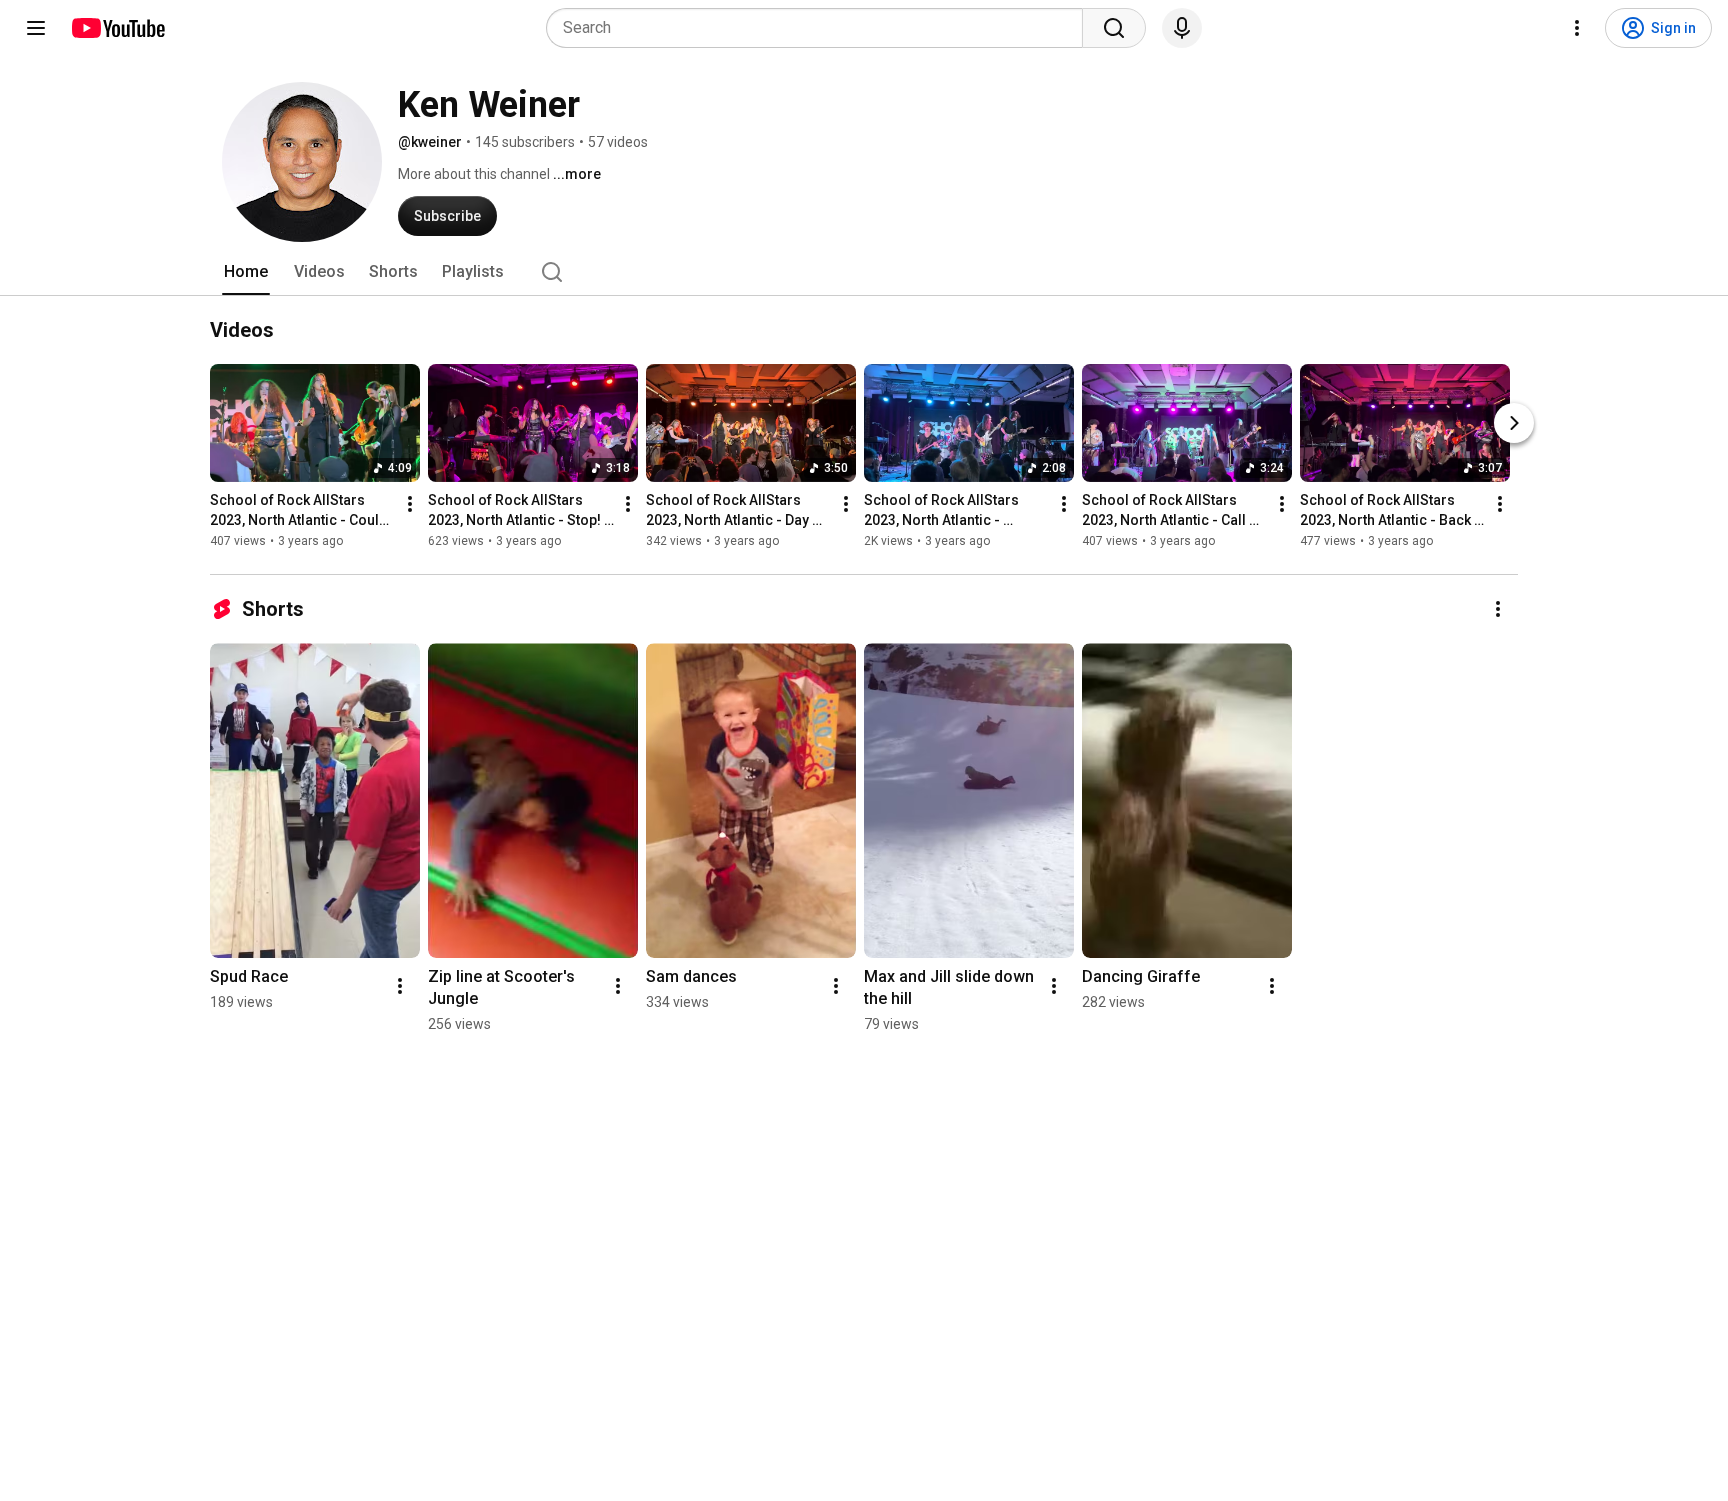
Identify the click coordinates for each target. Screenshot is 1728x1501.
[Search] (1114, 28)
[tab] (246, 272)
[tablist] (864, 272)
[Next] (1514, 423)
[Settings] (1577, 28)
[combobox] (820, 28)
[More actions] (410, 504)
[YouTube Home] (117, 28)
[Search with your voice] (1182, 28)
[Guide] (36, 28)
